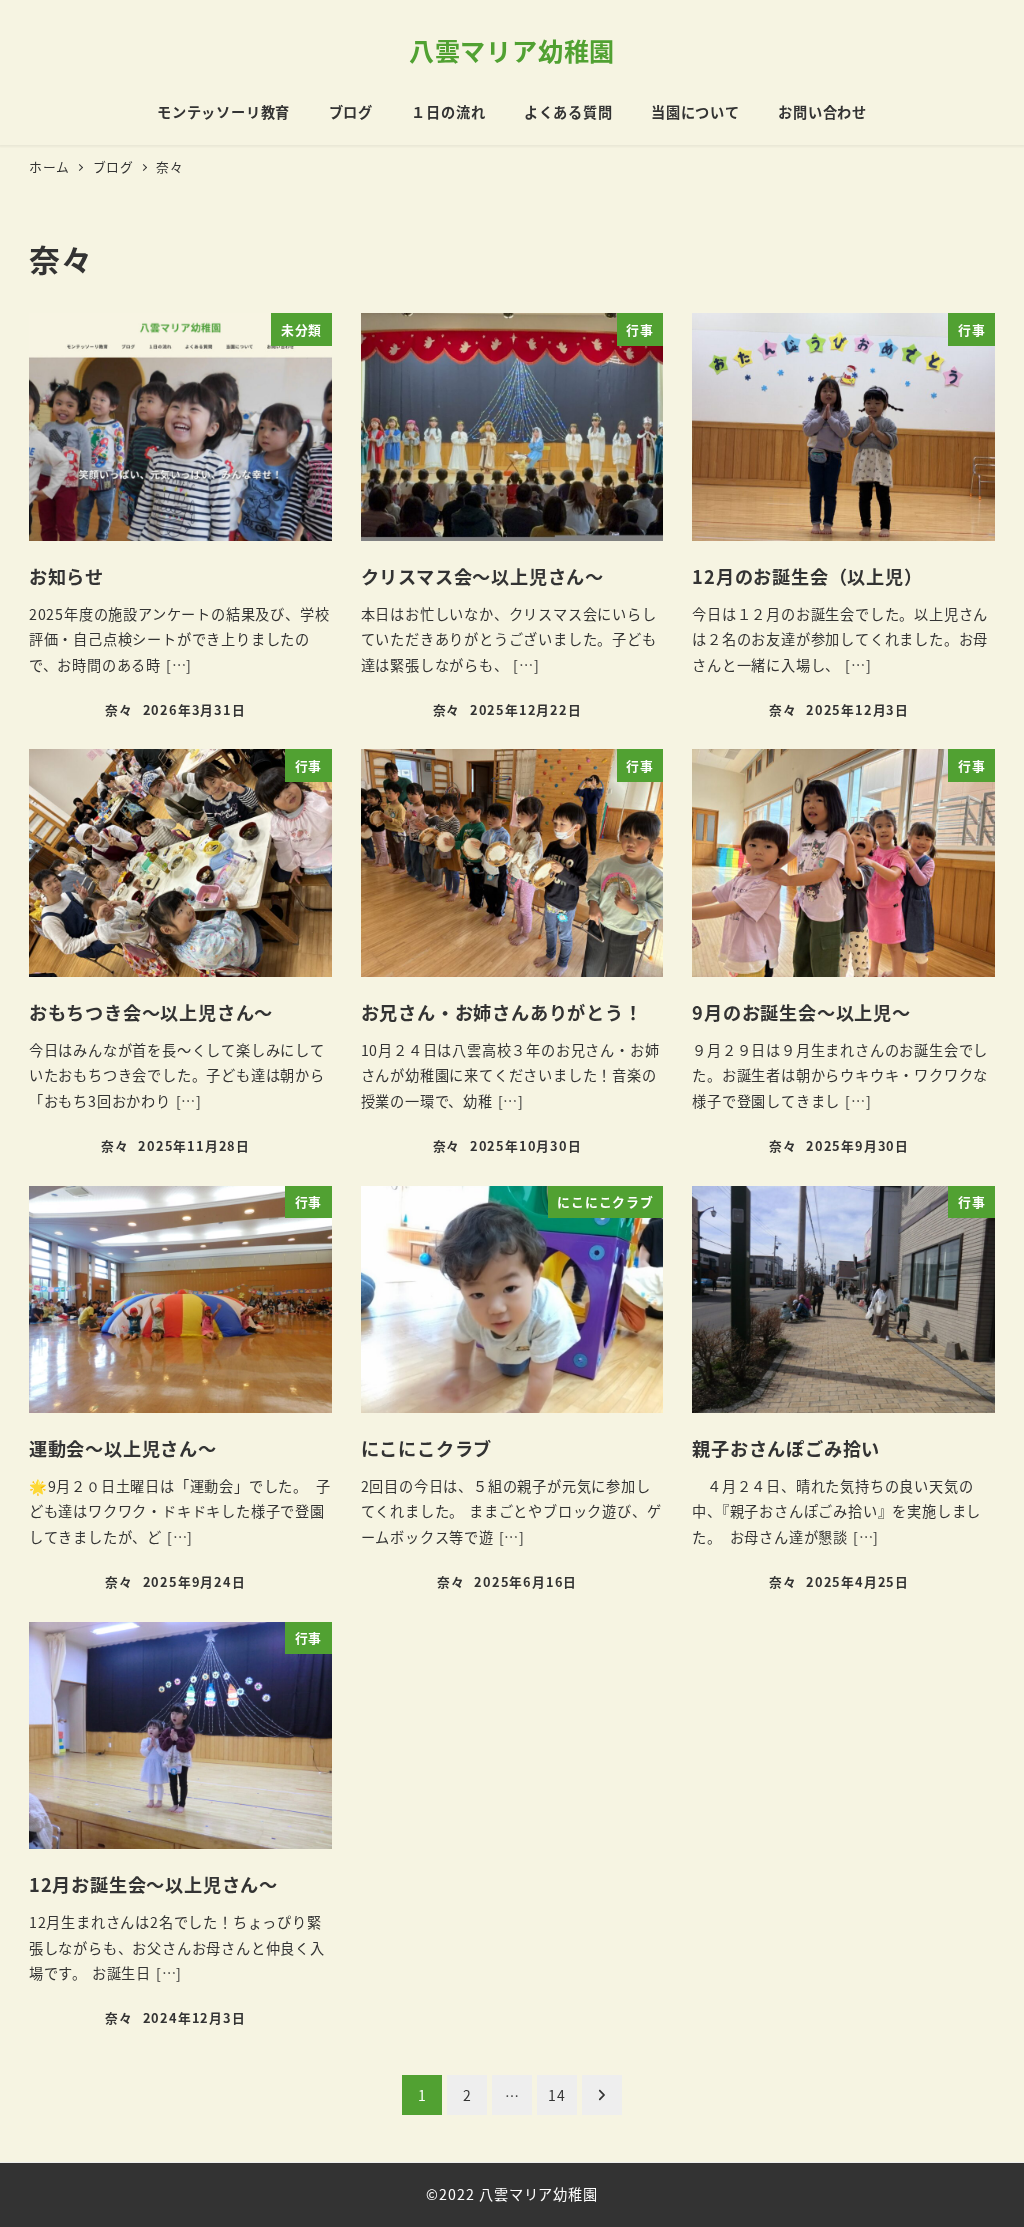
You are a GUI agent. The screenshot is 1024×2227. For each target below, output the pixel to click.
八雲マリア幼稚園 (512, 50)
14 (557, 2095)
